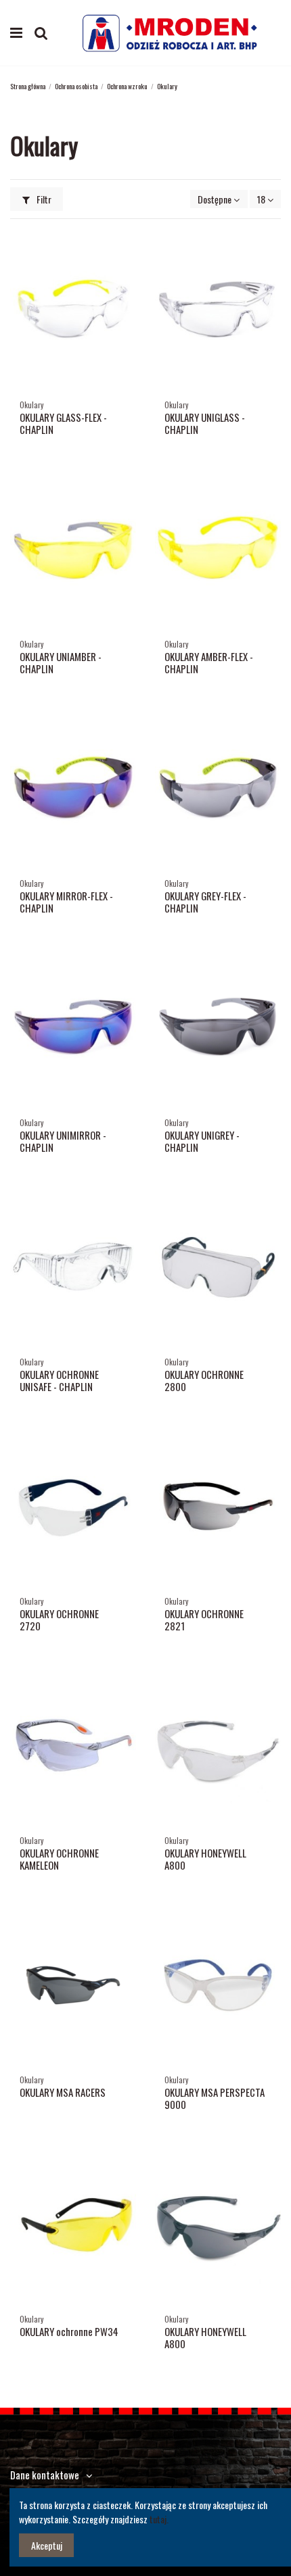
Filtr (43, 199)
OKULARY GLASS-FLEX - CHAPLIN (63, 423)
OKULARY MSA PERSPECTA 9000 (215, 2098)
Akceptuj (47, 2545)
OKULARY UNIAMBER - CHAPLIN (61, 662)
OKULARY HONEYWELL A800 (205, 1859)
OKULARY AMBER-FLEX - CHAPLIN (209, 662)
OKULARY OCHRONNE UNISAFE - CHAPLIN (59, 1380)
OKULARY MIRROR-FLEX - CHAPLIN (66, 902)
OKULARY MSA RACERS (63, 2092)
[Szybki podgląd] (126, 249)
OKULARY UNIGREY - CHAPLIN (202, 1141)
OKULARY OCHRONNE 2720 (59, 1620)
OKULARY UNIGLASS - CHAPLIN (205, 423)
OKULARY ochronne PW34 (69, 2331)
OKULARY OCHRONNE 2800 (204, 1380)
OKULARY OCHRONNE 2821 (204, 1620)
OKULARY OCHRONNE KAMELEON (59, 1859)
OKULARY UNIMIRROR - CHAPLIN (63, 1141)
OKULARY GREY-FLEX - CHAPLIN (205, 902)
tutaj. (159, 2519)
